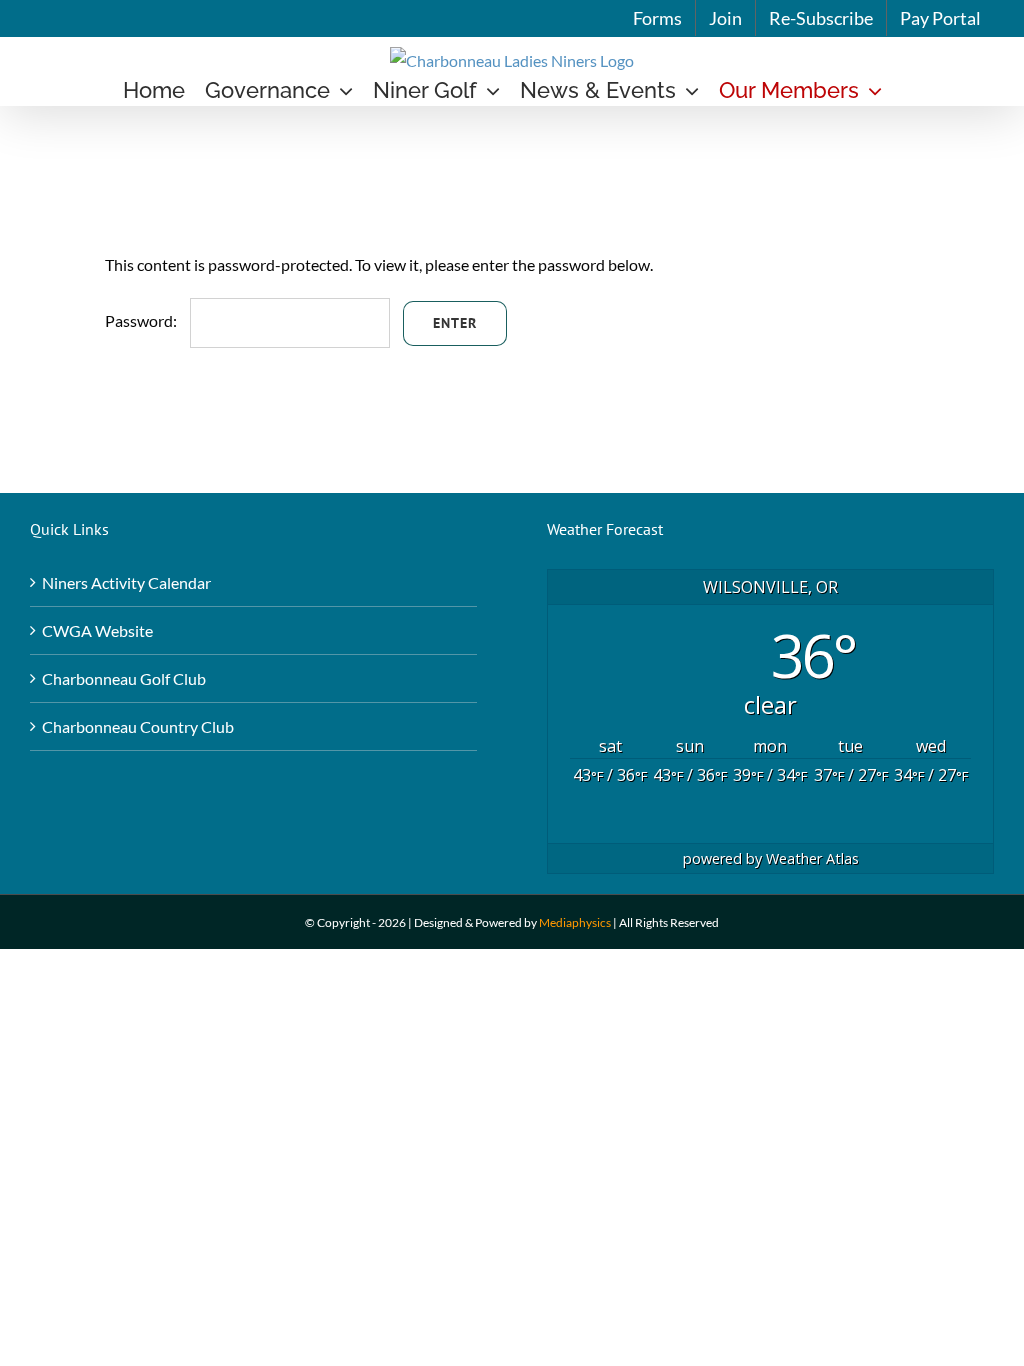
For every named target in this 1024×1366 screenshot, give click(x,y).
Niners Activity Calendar (126, 582)
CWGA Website (97, 630)
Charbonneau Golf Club (124, 678)
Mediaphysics (575, 922)
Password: (142, 320)
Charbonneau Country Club (138, 726)
